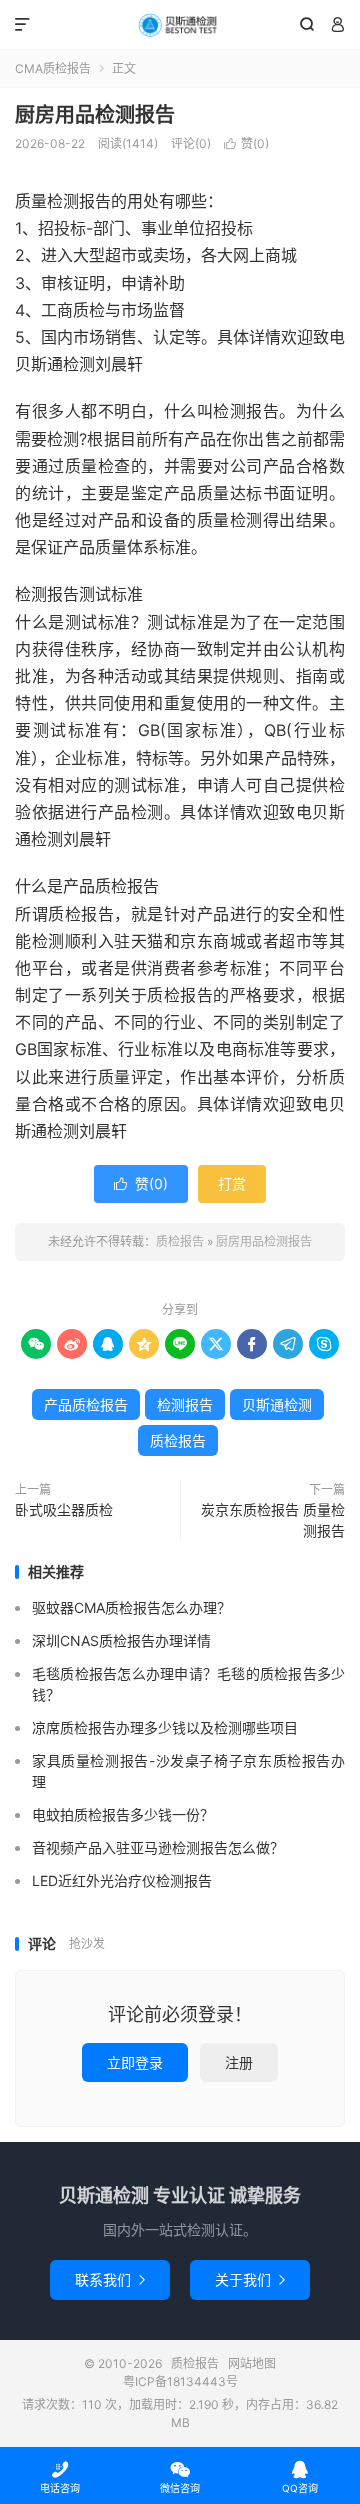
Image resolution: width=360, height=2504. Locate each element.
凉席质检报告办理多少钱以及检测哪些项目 (165, 1727)
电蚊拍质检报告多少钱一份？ (123, 1814)
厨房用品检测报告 (95, 115)
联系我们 (110, 2279)
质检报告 (180, 25)
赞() (246, 143)
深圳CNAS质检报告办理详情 (121, 1640)
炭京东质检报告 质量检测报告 (273, 1520)
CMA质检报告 (53, 68)
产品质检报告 (86, 1404)
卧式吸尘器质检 (64, 1509)
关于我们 (250, 2279)
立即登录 (135, 2062)
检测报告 (185, 1404)
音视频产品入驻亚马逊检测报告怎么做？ (158, 1847)
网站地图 (252, 2363)
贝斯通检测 (277, 1404)
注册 (239, 2062)
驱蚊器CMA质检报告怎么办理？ (131, 1607)
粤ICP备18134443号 (180, 2381)
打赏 (232, 1183)
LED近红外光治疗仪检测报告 (122, 1880)
